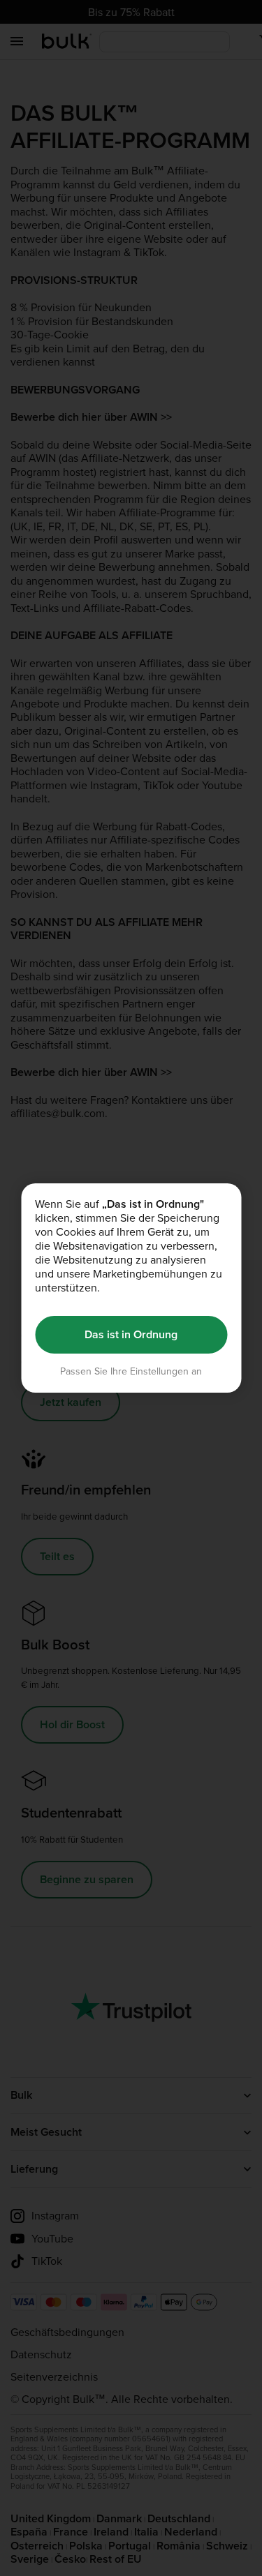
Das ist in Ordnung (131, 1334)
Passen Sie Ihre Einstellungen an (131, 1371)
